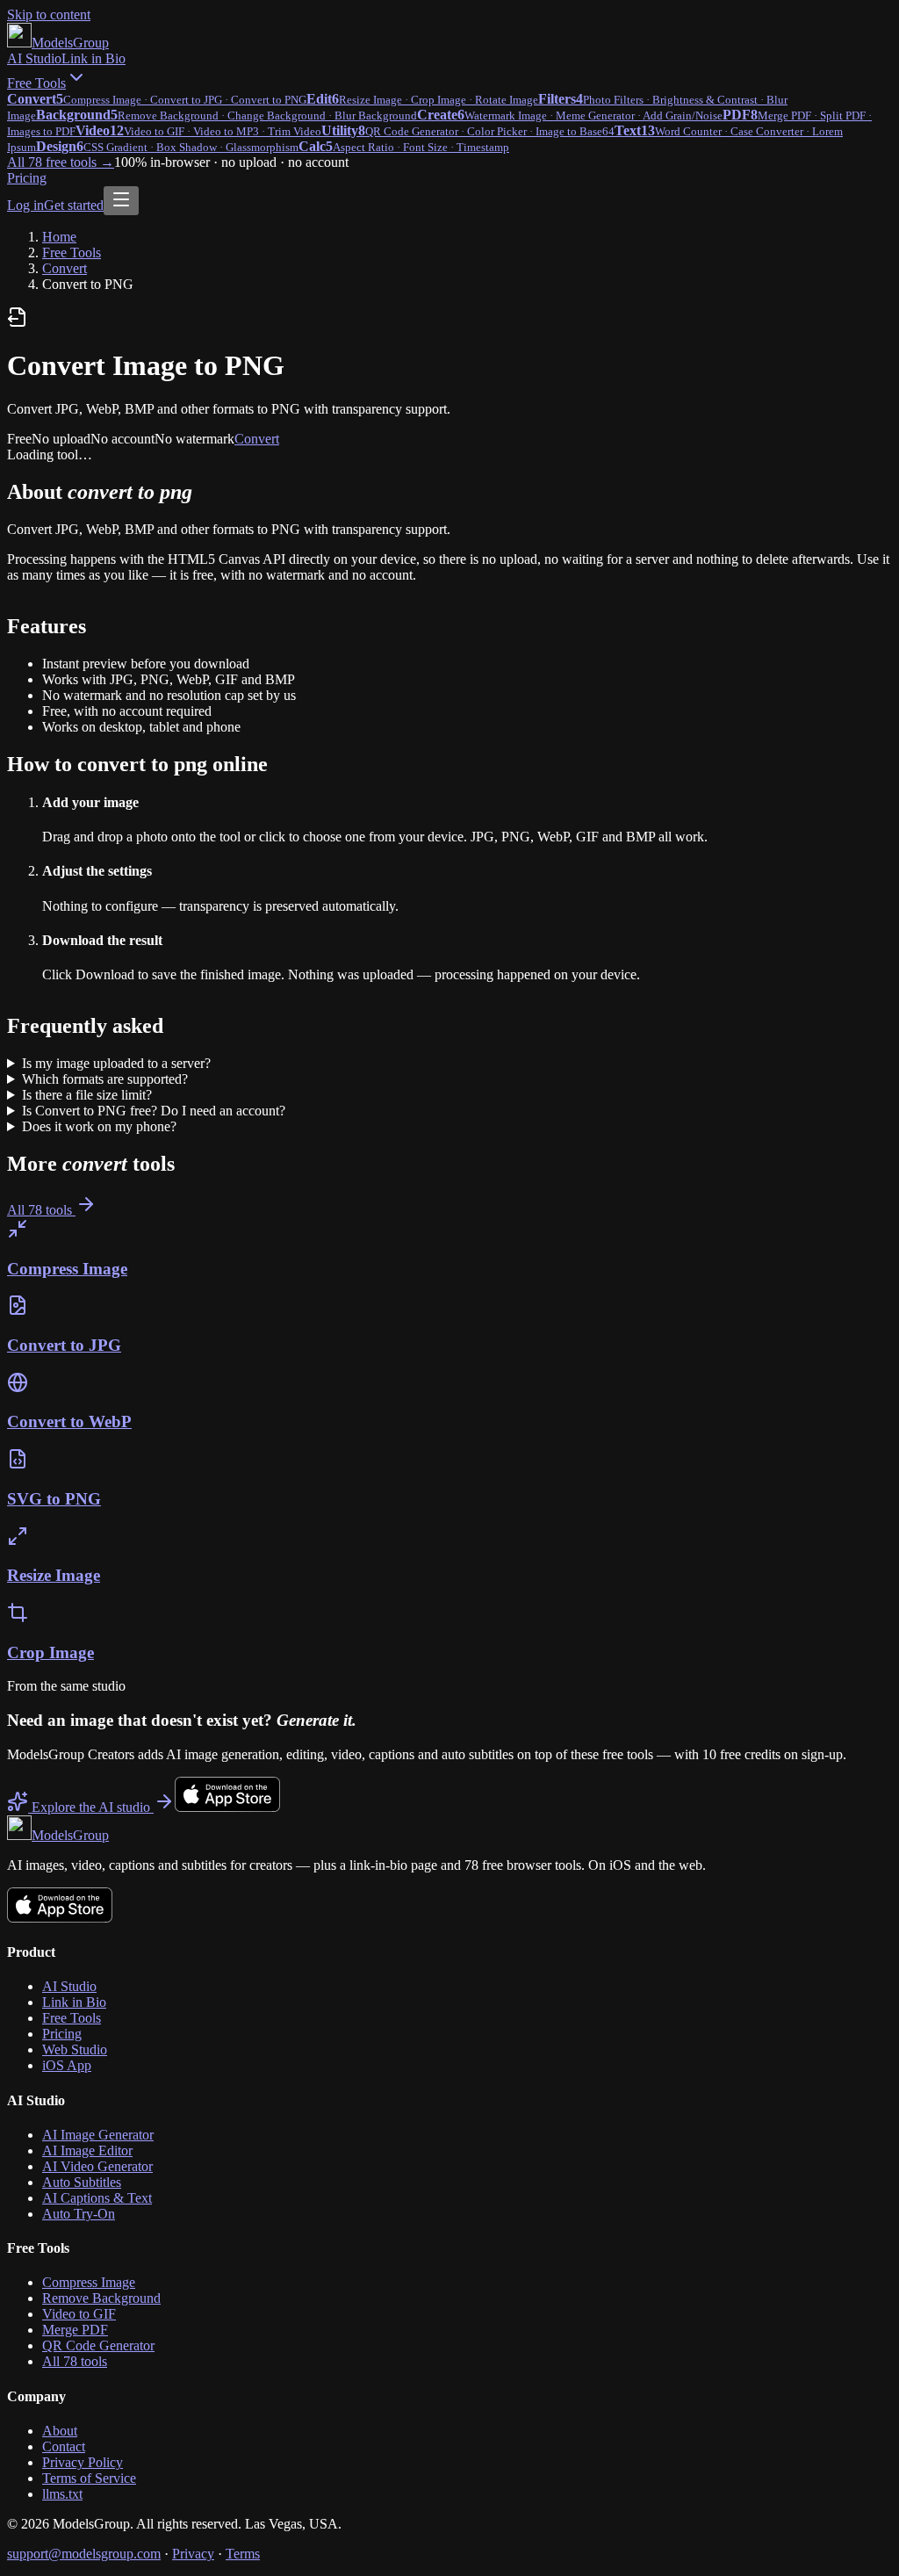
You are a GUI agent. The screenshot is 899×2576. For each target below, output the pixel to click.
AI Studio (34, 58)
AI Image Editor (87, 2150)
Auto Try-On (79, 2214)
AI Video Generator (97, 2166)
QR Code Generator (98, 2345)
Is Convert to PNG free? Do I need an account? (154, 1111)
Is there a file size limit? (87, 1095)
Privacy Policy (83, 2462)
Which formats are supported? (105, 1079)
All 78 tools (41, 1210)
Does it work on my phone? (99, 1126)
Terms (243, 2554)
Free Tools (36, 83)
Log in (25, 205)
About (60, 2431)
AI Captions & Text (97, 2198)
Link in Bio (93, 58)
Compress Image (89, 2282)
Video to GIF (79, 2314)
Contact (64, 2446)
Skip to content (49, 14)
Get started (74, 205)
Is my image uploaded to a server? (116, 1063)
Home (59, 237)
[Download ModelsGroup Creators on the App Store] (227, 1807)
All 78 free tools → (61, 162)
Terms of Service (89, 2478)
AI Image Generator (98, 2135)
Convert (65, 268)
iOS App (67, 2065)
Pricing (27, 178)
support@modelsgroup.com (84, 2554)
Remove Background (101, 2298)
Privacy (193, 2554)
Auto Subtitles (82, 2182)
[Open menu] (121, 201)
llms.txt (62, 2494)
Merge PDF (75, 2330)
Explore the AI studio (91, 1807)
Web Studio (75, 2049)
